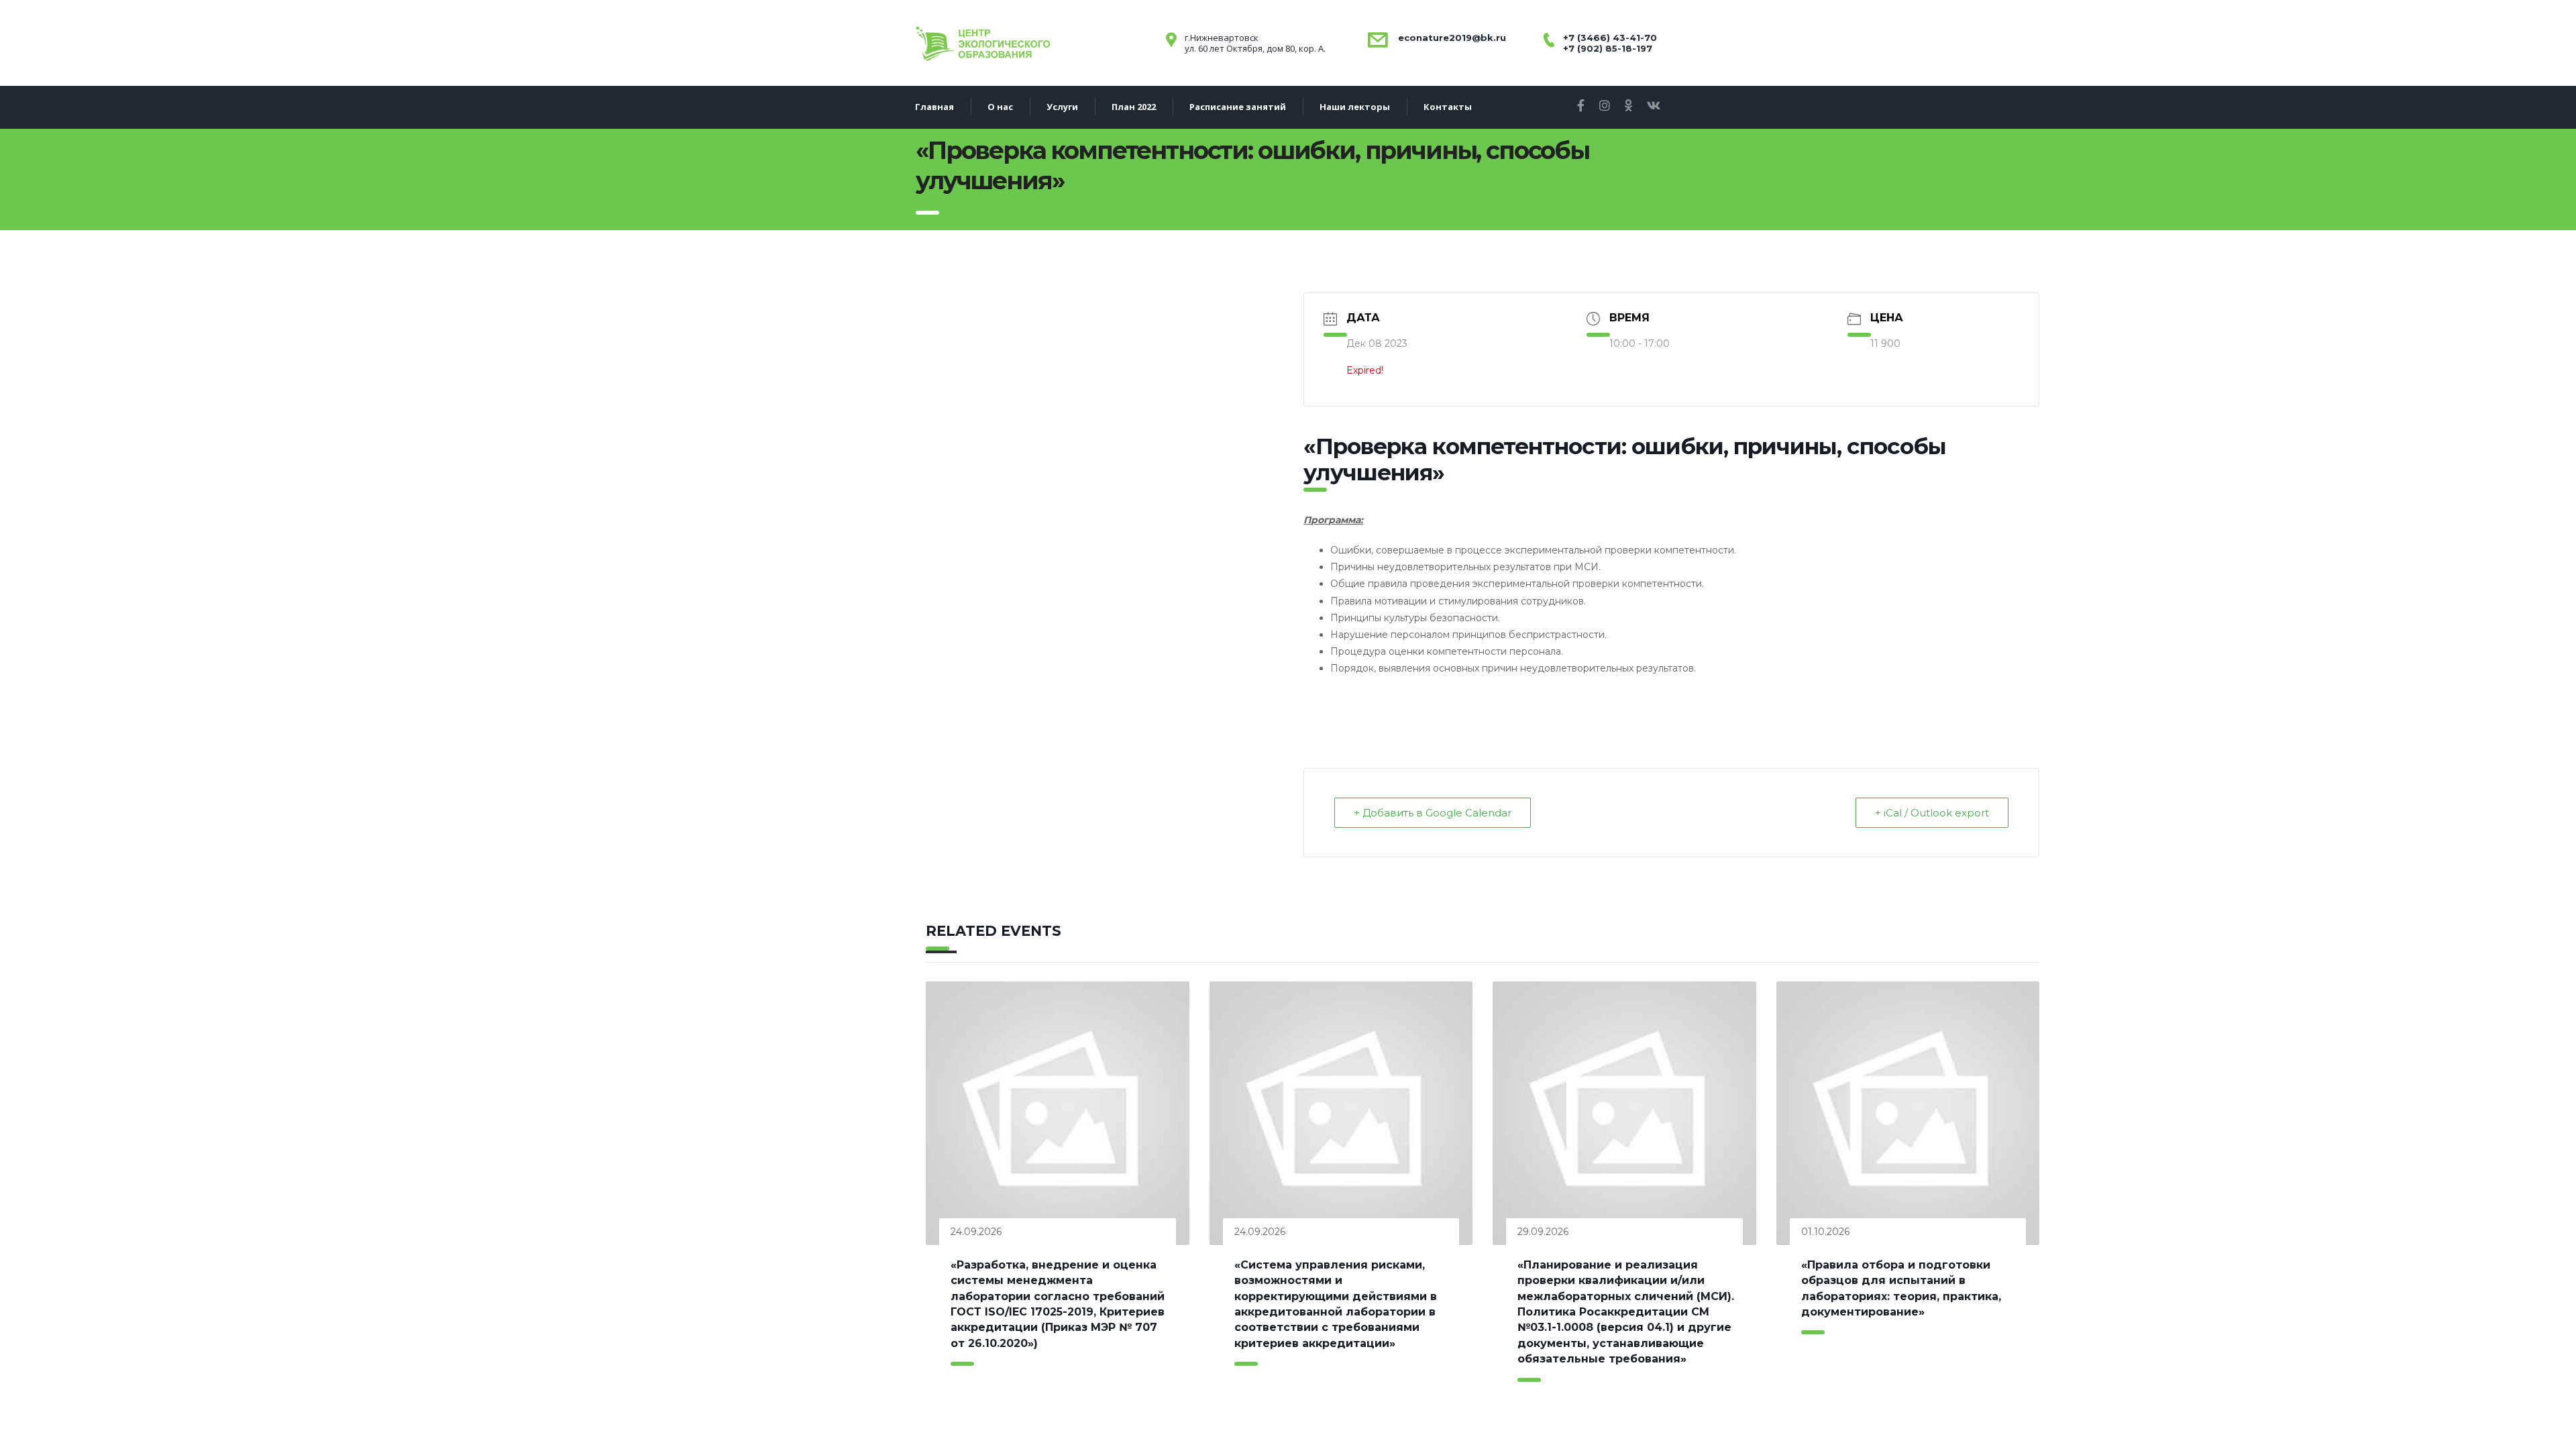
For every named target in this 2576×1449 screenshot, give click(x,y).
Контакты (1448, 107)
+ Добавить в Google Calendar (1433, 813)
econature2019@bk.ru (1451, 38)
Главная (934, 107)
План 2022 (1134, 107)
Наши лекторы (1355, 107)
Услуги (1062, 107)
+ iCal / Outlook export (1932, 813)
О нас (1000, 107)
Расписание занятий (1238, 107)
